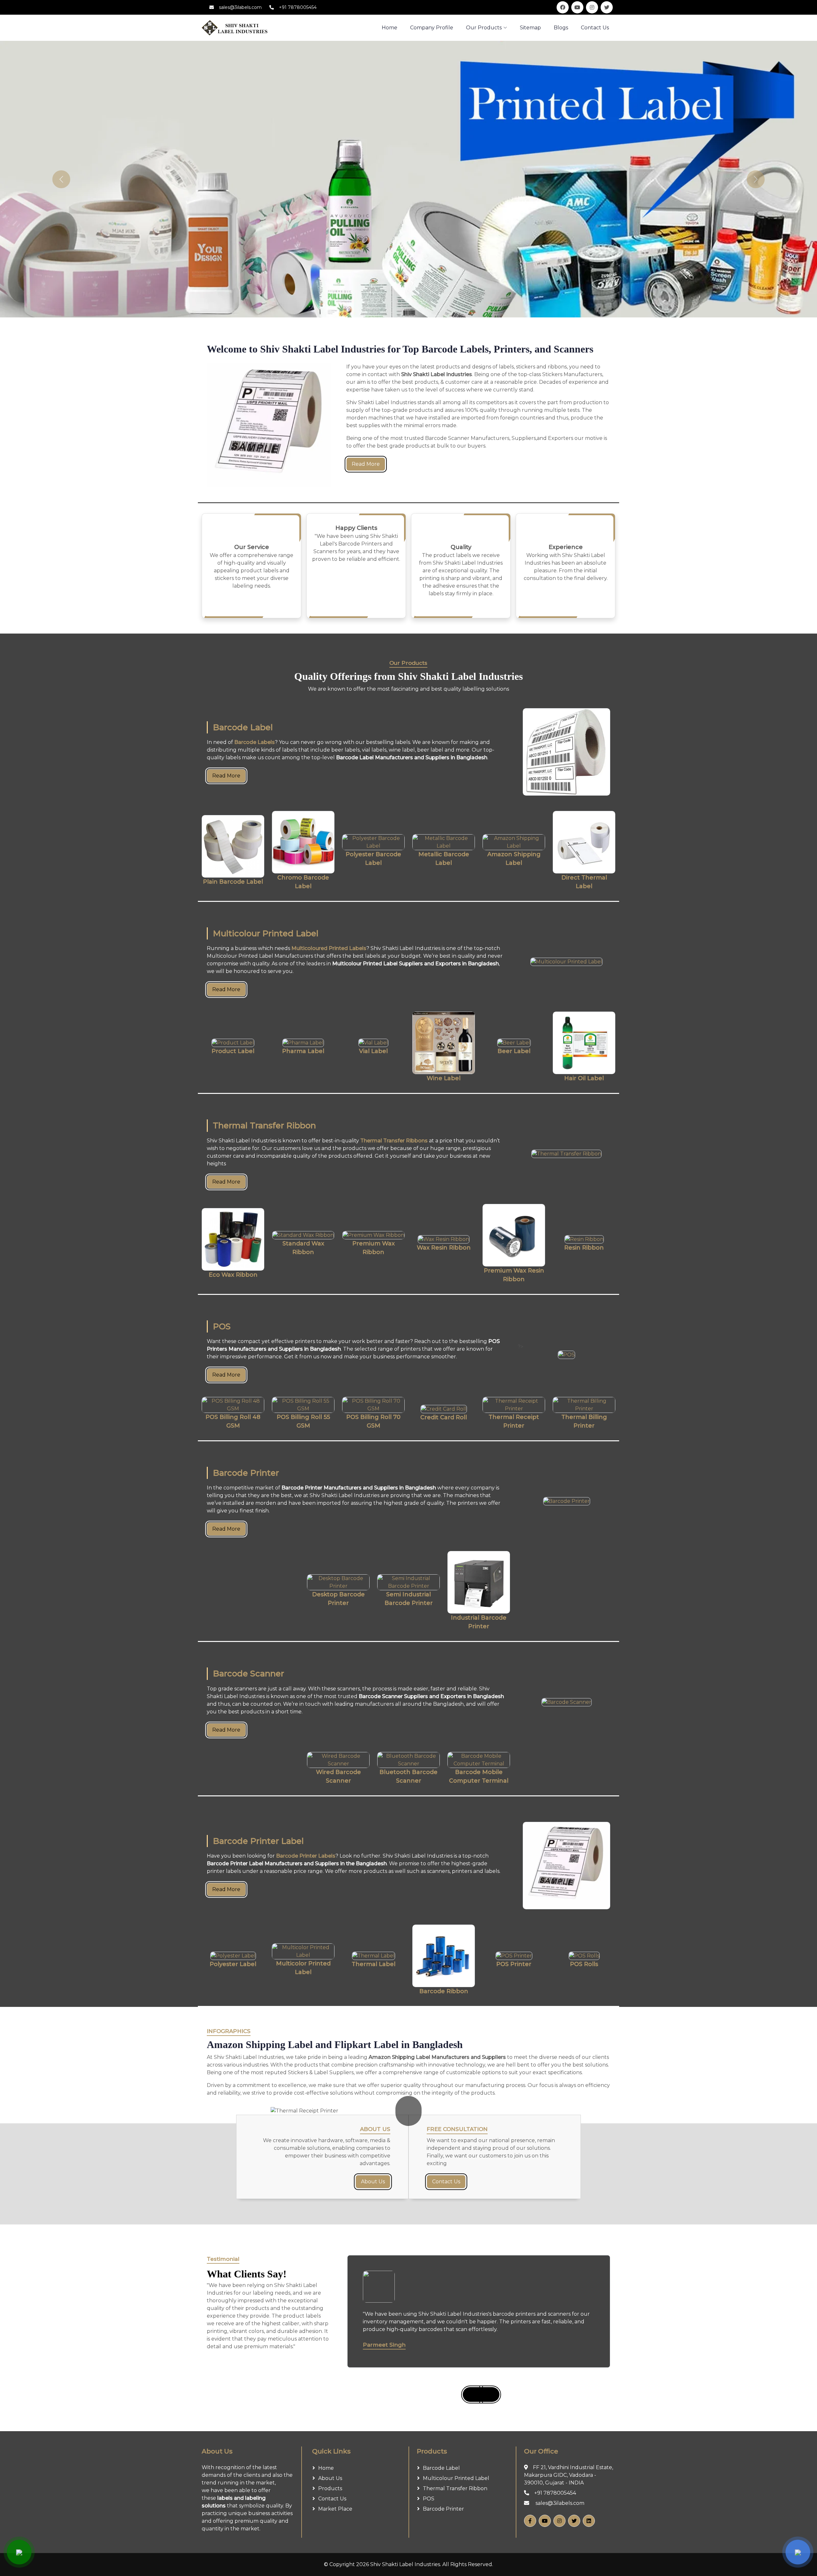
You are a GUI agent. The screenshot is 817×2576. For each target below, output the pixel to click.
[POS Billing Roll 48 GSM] (233, 1405)
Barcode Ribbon (444, 1991)
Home (326, 2468)
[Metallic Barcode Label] (444, 842)
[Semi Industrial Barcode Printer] (408, 1582)
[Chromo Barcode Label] (303, 842)
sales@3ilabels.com (240, 7)
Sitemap (530, 28)
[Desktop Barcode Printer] (338, 1582)
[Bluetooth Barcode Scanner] (408, 1760)
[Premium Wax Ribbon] (373, 1235)
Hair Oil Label (584, 1078)
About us (330, 2478)
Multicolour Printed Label (456, 2478)
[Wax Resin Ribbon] (444, 1239)
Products (330, 2488)
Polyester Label (233, 1964)
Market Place (335, 2509)
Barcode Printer (443, 2509)
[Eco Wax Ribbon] (233, 1239)
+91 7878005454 (298, 7)
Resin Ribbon (584, 1248)
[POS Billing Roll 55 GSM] (303, 1405)
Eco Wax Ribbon (233, 1275)
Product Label (233, 1051)
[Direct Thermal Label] (584, 842)
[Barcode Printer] (566, 1501)
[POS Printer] (514, 1956)
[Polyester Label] (233, 1956)
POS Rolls (584, 1964)
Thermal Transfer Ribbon (455, 2488)
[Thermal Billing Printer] (584, 1405)
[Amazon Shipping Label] (514, 842)
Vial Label (373, 1051)
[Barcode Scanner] (566, 1702)
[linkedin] (589, 2521)
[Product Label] (233, 1043)
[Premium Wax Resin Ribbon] (514, 1235)
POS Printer (514, 1964)
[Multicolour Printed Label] (566, 962)
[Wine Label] (444, 1043)
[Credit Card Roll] (444, 1409)
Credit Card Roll (444, 1417)
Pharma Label (303, 1051)
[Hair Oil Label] (584, 1043)
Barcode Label (441, 2468)
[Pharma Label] (303, 1043)
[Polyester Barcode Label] (373, 842)
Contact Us (595, 28)
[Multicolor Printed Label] (303, 1951)
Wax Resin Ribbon (444, 1248)
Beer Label (514, 1051)
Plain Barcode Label (233, 882)
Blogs (561, 28)
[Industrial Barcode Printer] (479, 1582)
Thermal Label (374, 1964)
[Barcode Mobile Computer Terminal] (479, 1760)
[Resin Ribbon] (584, 1239)
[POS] (566, 1355)
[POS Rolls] (584, 1956)
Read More (366, 464)
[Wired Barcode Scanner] (338, 1760)
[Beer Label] (514, 1043)
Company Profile (432, 28)
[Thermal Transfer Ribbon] (566, 1154)
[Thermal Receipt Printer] (514, 1405)
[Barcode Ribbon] (444, 1956)
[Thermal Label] (373, 1956)
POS (429, 2499)
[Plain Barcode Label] (233, 846)
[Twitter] (574, 2521)
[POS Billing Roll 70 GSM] (373, 1405)
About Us (373, 2182)
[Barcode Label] (566, 752)
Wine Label (444, 1078)
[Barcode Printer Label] (566, 1866)
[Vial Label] (373, 1043)
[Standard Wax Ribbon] (303, 1235)
